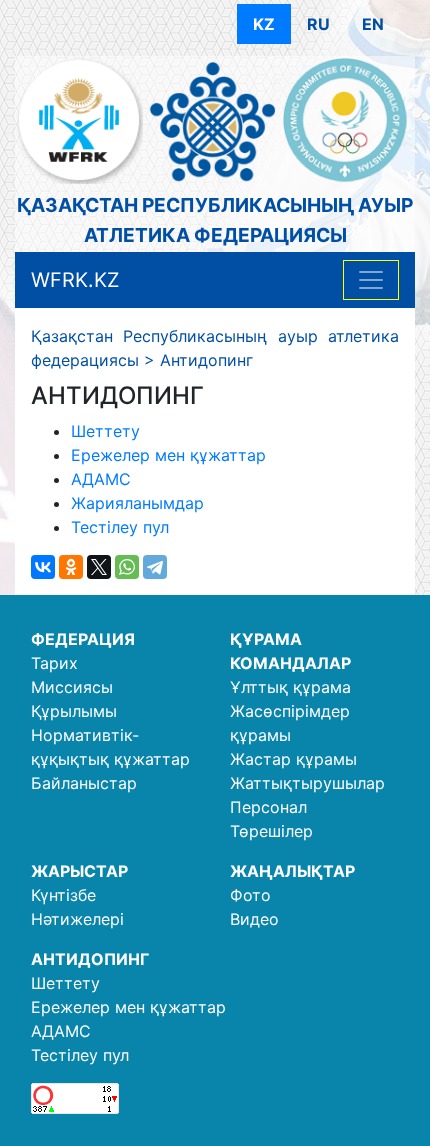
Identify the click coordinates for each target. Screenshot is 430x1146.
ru (318, 24)
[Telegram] (155, 567)
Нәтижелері (77, 919)
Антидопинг (90, 959)
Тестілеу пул (120, 527)
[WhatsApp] (127, 567)
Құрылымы (74, 711)
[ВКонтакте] (43, 567)
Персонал (268, 807)
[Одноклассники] (71, 567)
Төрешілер (271, 831)
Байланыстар (84, 783)
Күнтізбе (63, 895)
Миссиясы (72, 687)
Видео (254, 919)
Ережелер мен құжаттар (168, 455)
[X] (99, 567)
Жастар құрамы (293, 759)
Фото (250, 895)
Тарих (54, 663)
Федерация (83, 639)
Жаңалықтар (292, 871)
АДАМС (101, 479)
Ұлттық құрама (290, 687)
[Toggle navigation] (371, 280)
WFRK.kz (75, 280)
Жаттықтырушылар (307, 783)
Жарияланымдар (137, 503)
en (373, 24)
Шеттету (105, 431)
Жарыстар (79, 871)
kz (264, 24)
